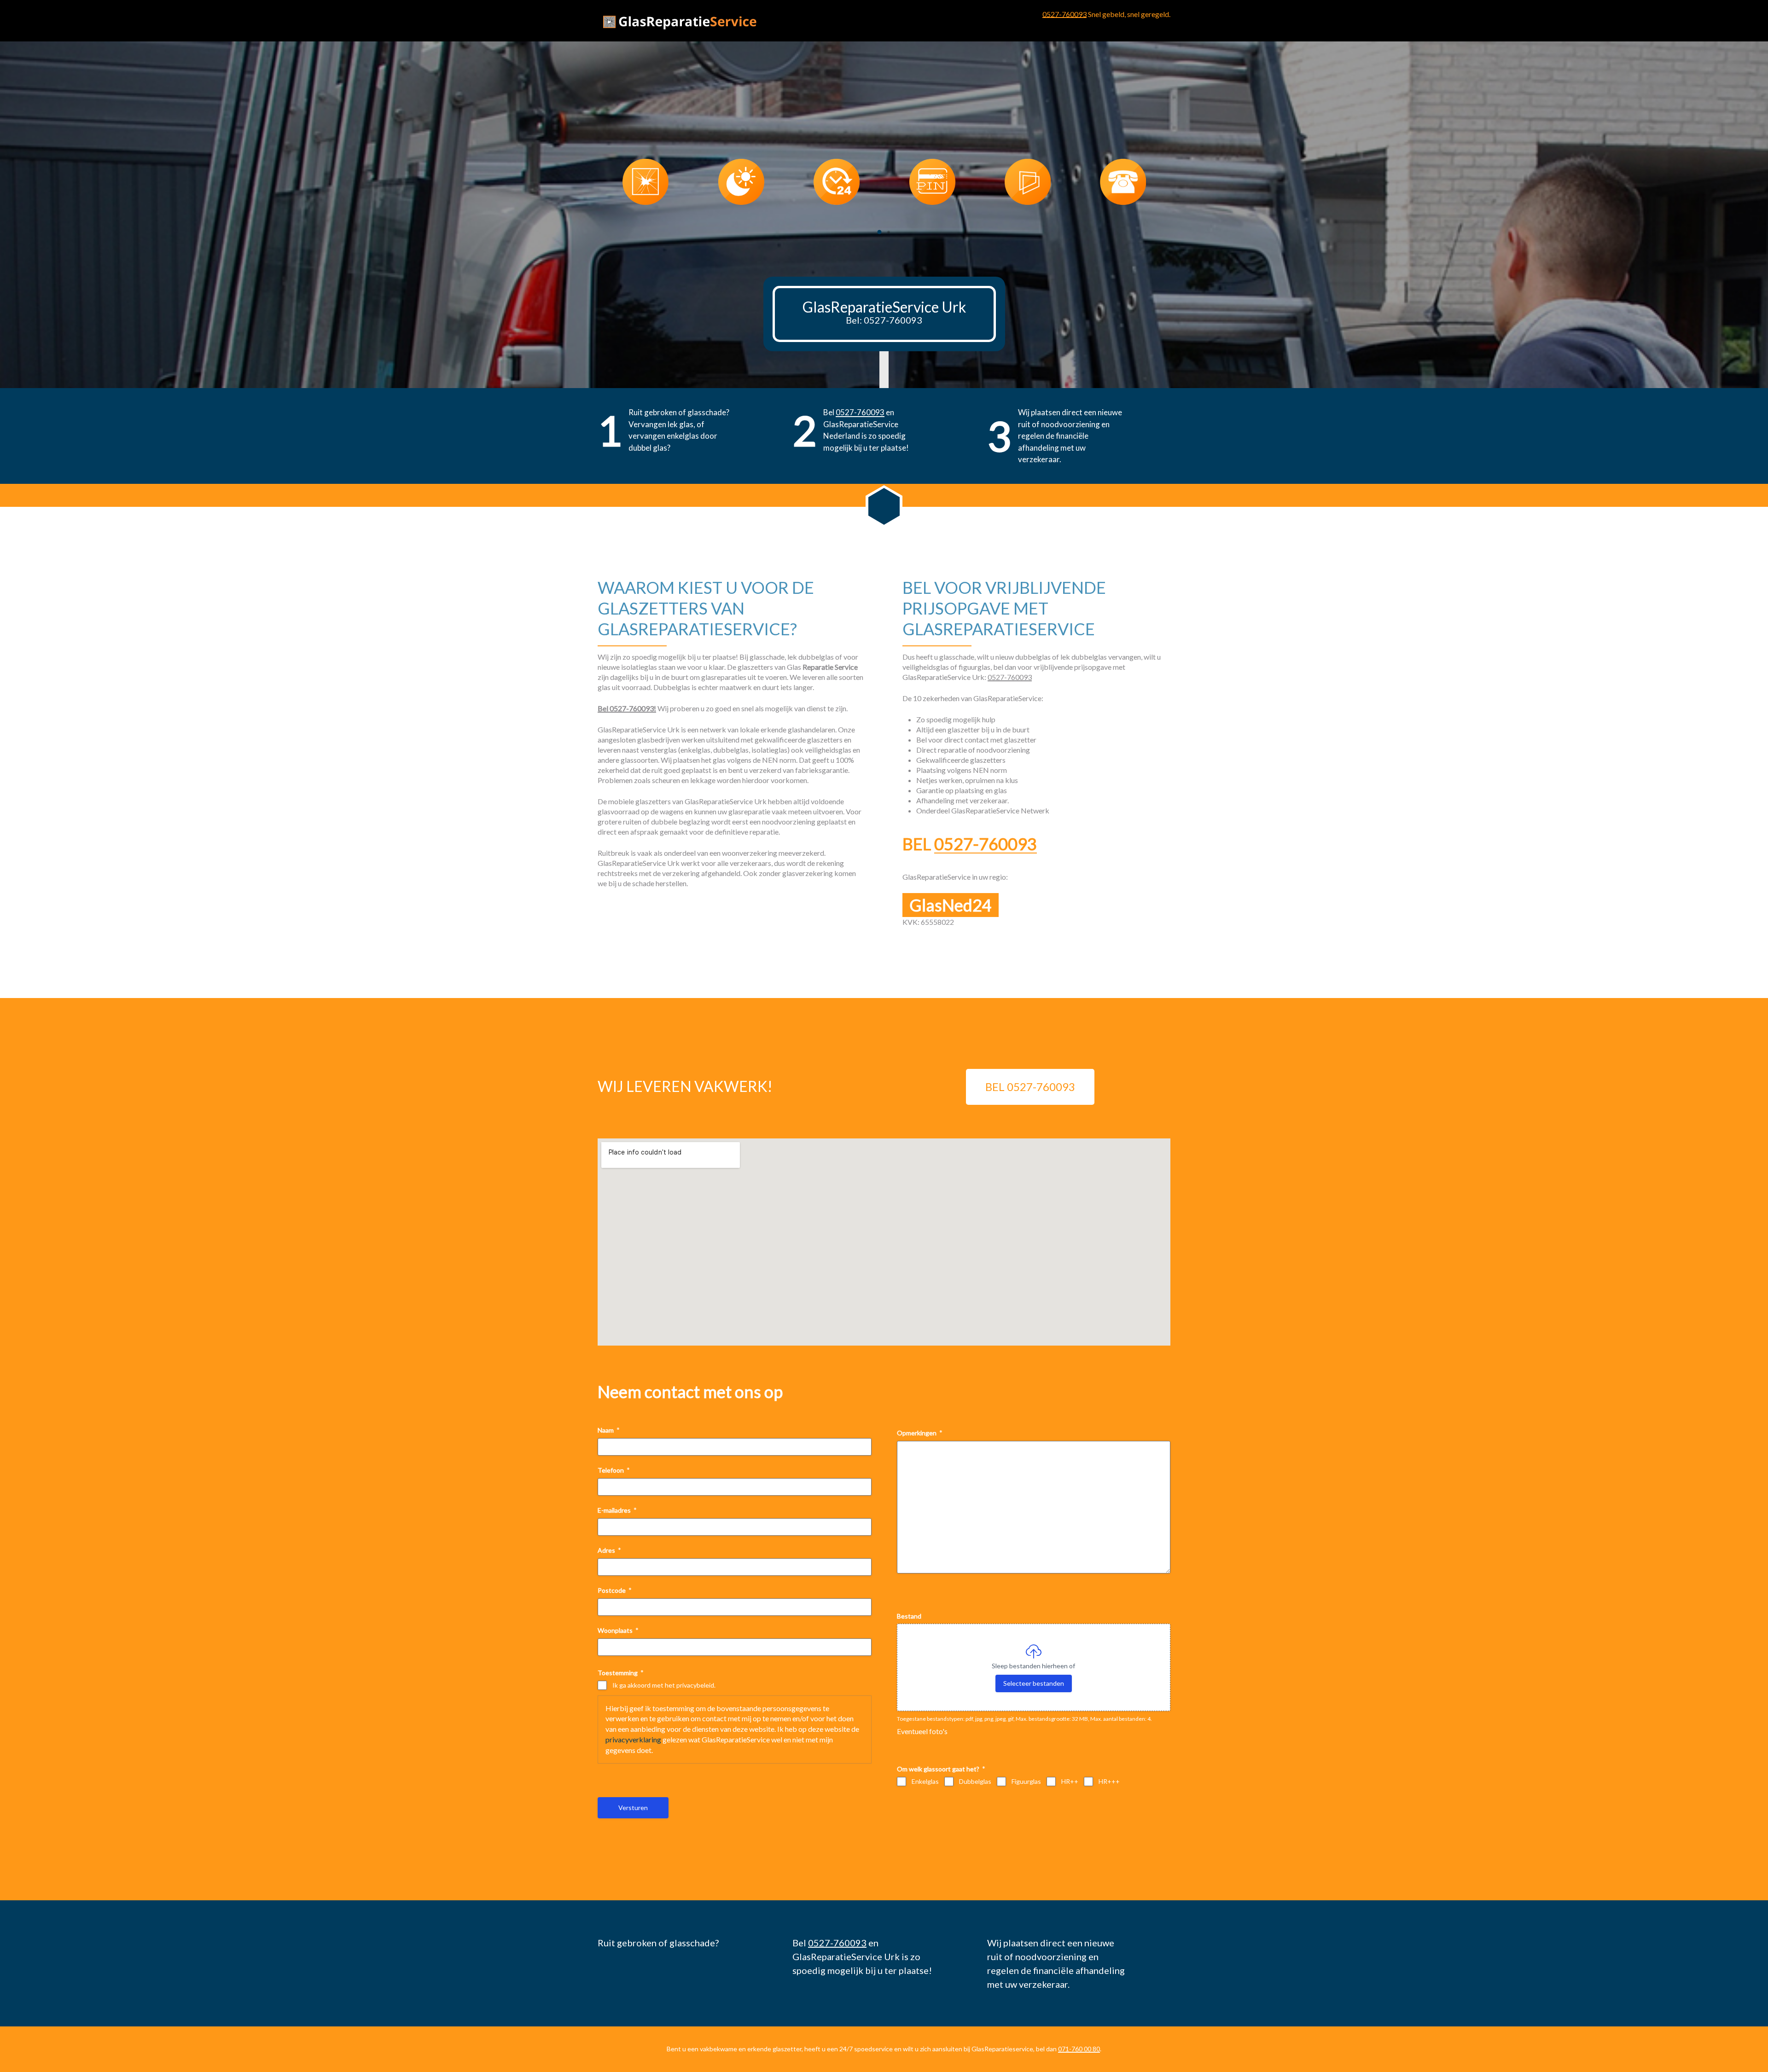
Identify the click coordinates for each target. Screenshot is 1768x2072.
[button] (879, 232)
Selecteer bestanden (1034, 1683)
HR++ (1070, 1781)
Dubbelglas (975, 1781)
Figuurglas (1026, 1781)
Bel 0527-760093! (627, 708)
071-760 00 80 (1079, 2049)
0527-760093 (1064, 14)
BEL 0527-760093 (1030, 1087)
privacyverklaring (633, 1739)
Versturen (633, 1808)
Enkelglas (925, 1781)
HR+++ (1109, 1781)
